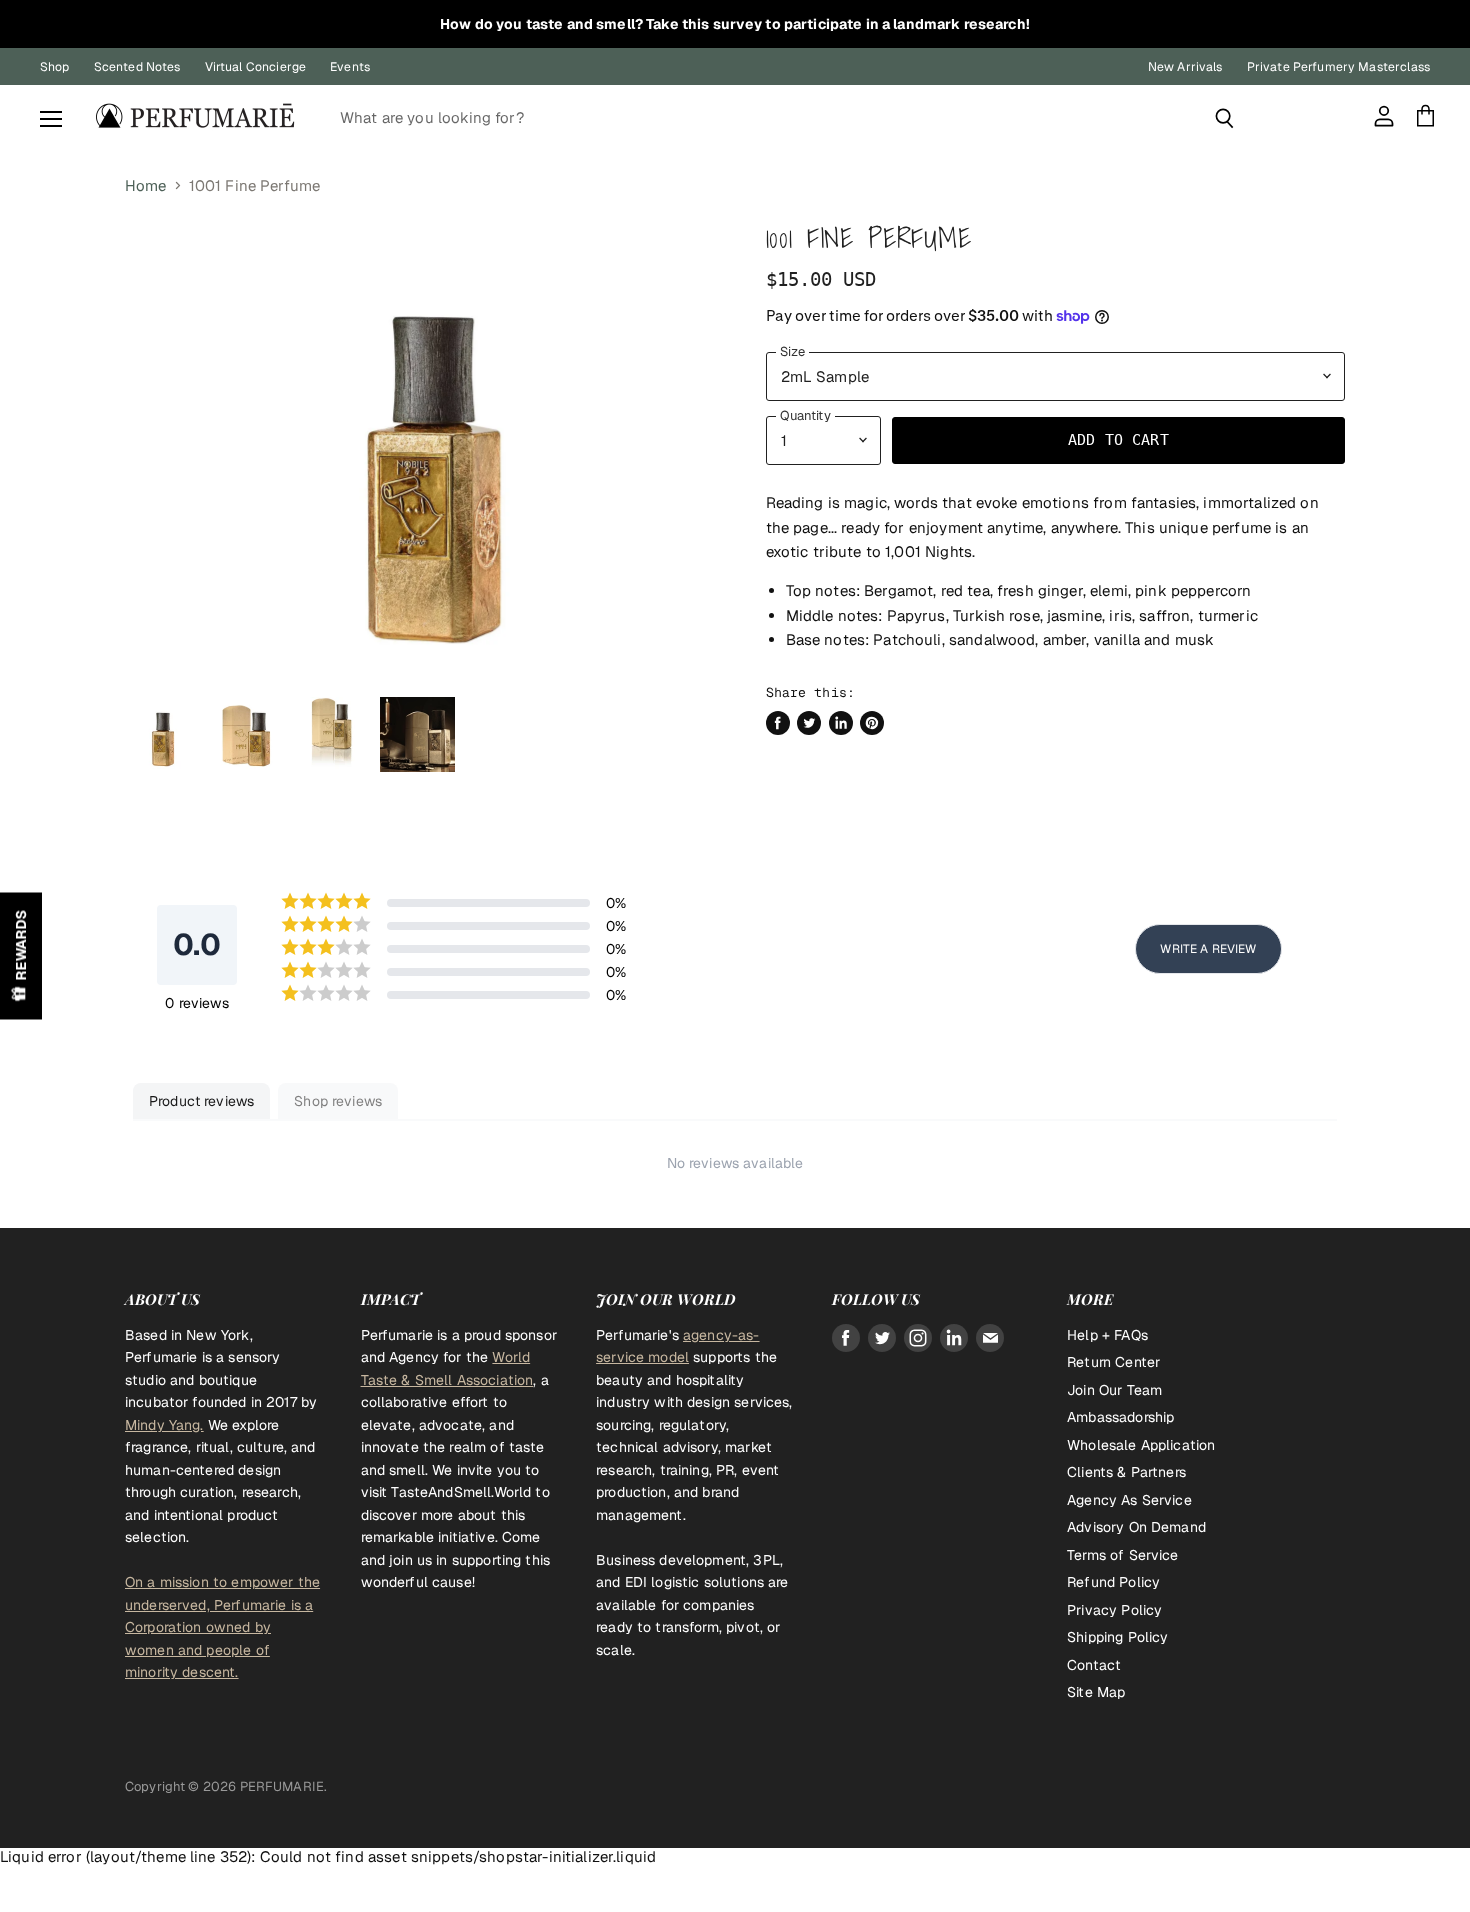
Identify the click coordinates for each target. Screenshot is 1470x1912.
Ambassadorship (1120, 1417)
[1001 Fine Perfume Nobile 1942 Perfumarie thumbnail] (162, 734)
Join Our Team (1114, 1390)
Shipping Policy (1117, 1637)
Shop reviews (338, 1101)
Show (21, 956)
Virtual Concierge (256, 67)
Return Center (1113, 1362)
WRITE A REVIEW (1208, 949)
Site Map (1096, 1692)
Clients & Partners (1126, 1472)
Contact (1094, 1665)
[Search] (1224, 118)
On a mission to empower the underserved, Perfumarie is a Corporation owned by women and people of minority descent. (222, 1627)
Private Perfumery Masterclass (1338, 67)
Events (350, 67)
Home (146, 185)
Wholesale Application (1141, 1445)
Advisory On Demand (1136, 1527)
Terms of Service (1122, 1555)
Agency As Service (1129, 1500)
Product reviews (201, 1101)
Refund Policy (1113, 1582)
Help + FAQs (1107, 1335)
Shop (55, 67)
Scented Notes (137, 67)
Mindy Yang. (164, 1425)
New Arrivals (1185, 67)
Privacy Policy (1114, 1610)
